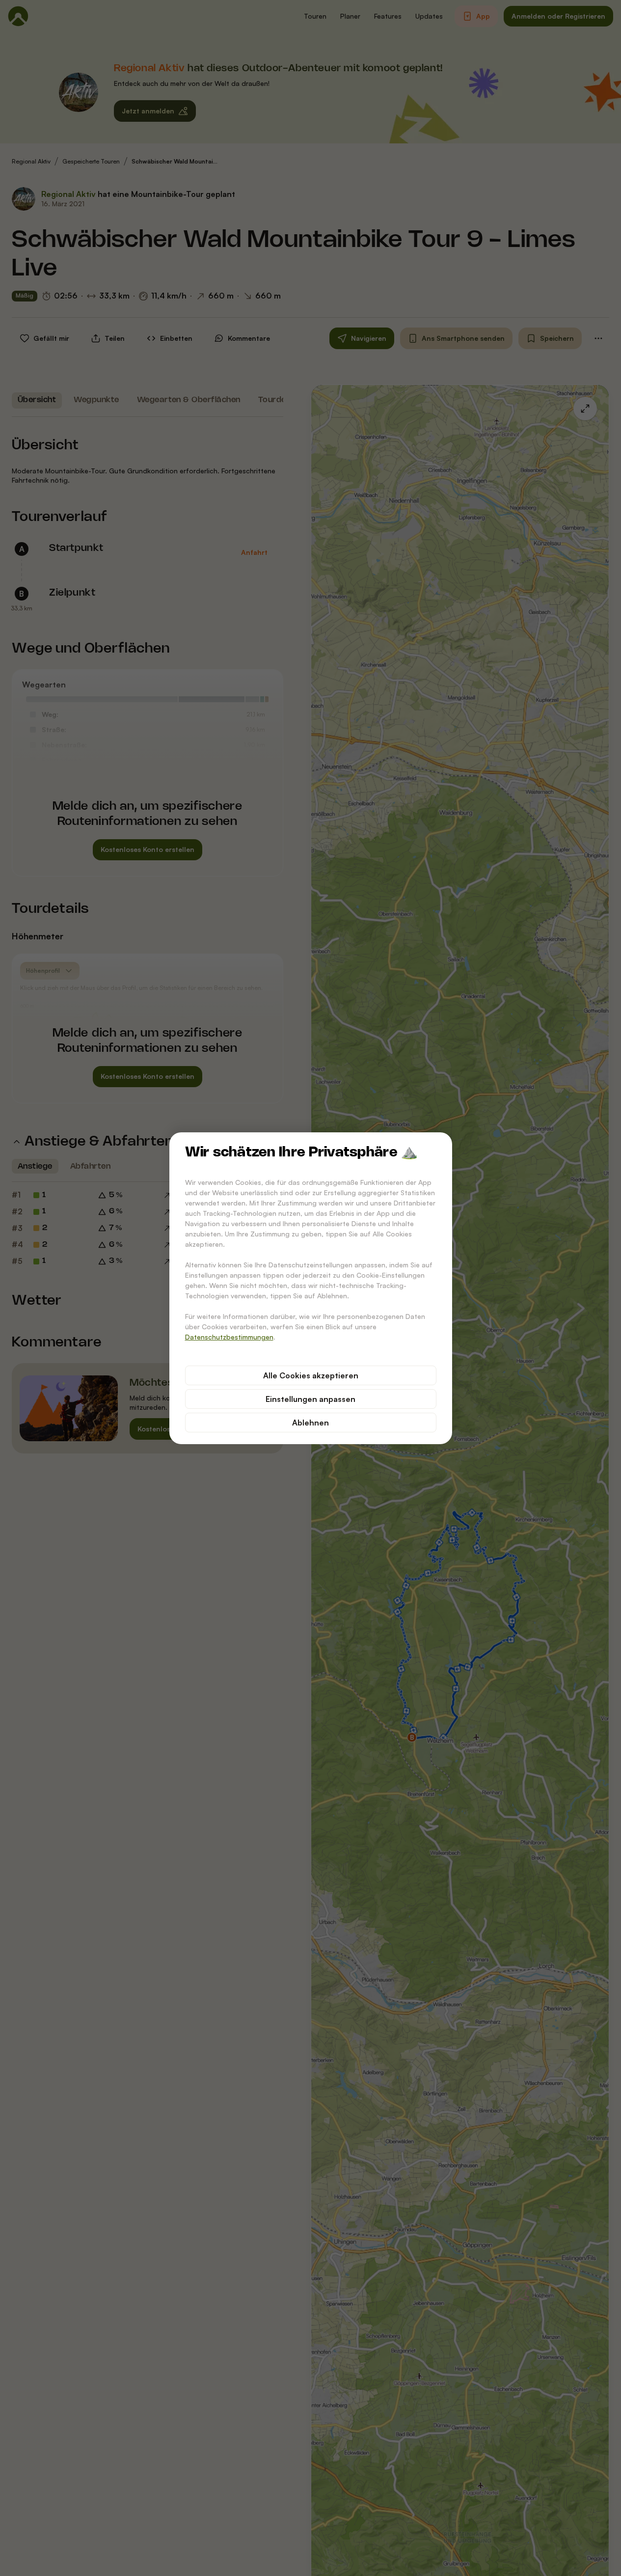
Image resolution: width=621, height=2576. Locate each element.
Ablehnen (310, 1423)
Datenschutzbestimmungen (229, 1337)
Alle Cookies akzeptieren (311, 1375)
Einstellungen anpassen (310, 1399)
